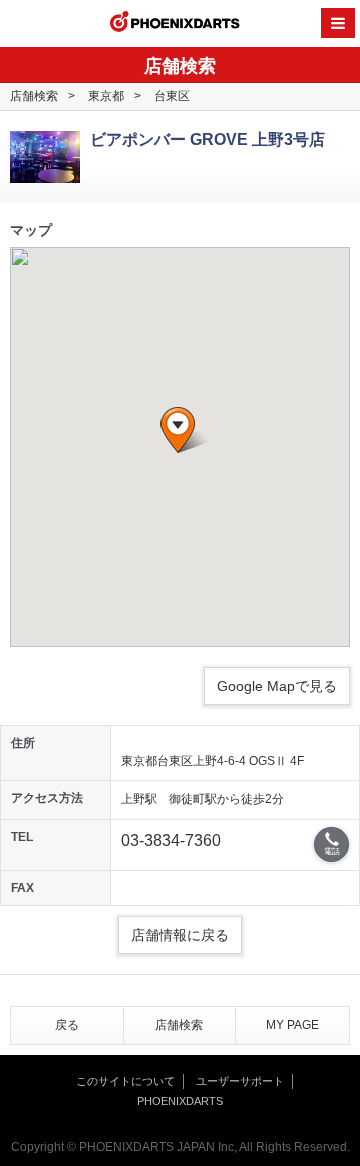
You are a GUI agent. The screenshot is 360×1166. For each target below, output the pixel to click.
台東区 (172, 96)
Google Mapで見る (277, 686)
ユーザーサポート (240, 1081)
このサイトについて (125, 1081)
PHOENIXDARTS (175, 24)
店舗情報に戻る (180, 935)
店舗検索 (34, 96)
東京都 (106, 96)
